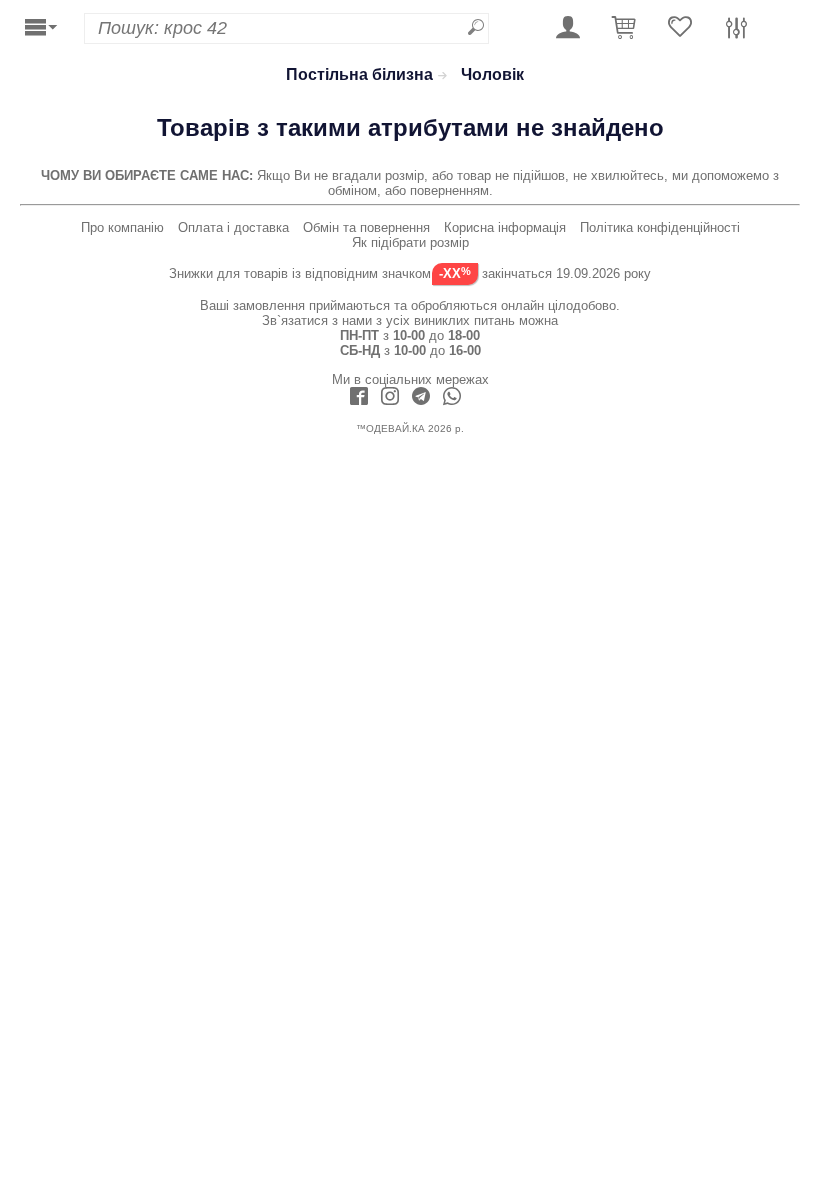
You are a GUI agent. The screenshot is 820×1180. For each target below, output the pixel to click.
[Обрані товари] (680, 28)
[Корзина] (624, 28)
